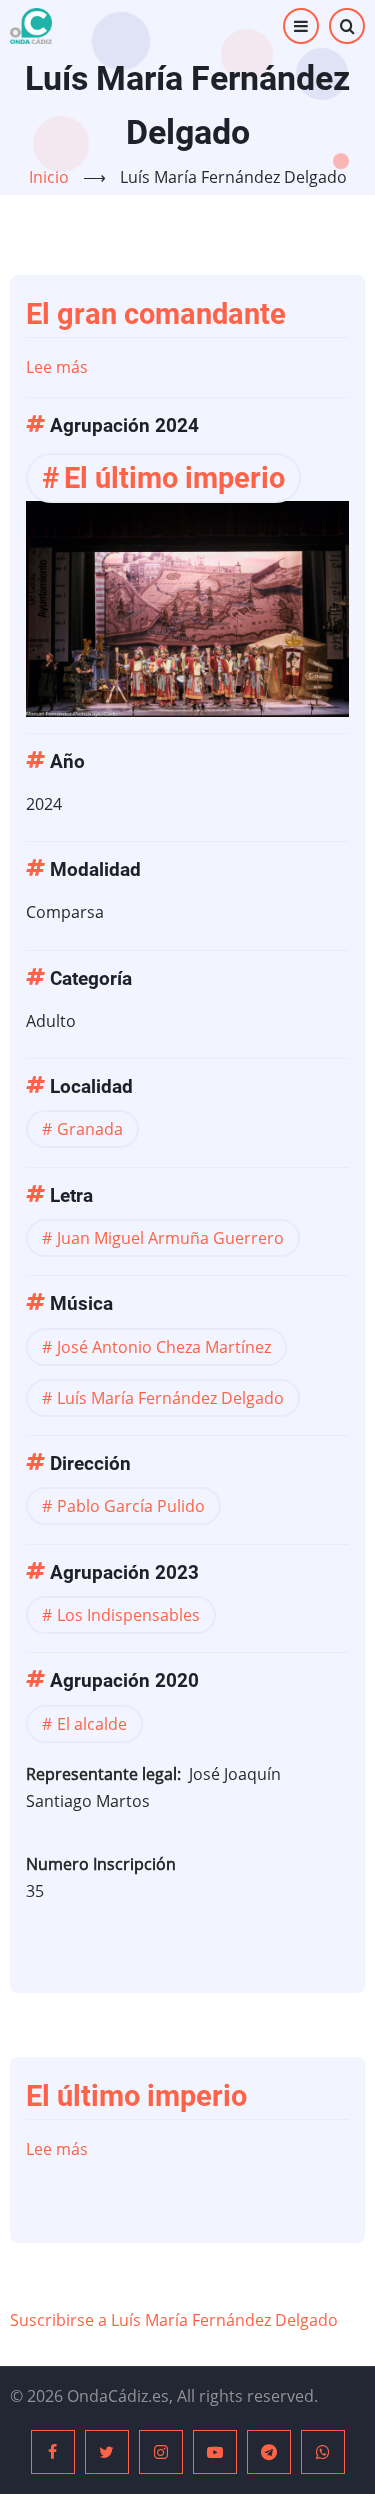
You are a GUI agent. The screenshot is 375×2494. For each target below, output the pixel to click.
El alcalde (92, 1724)
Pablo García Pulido (131, 1506)
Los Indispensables (128, 1615)
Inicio (49, 177)
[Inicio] (31, 26)
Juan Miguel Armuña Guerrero (170, 1238)
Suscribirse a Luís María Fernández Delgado (174, 2320)
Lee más (57, 367)
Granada (90, 1129)
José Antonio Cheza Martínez (164, 1347)
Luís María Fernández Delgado (170, 1398)
